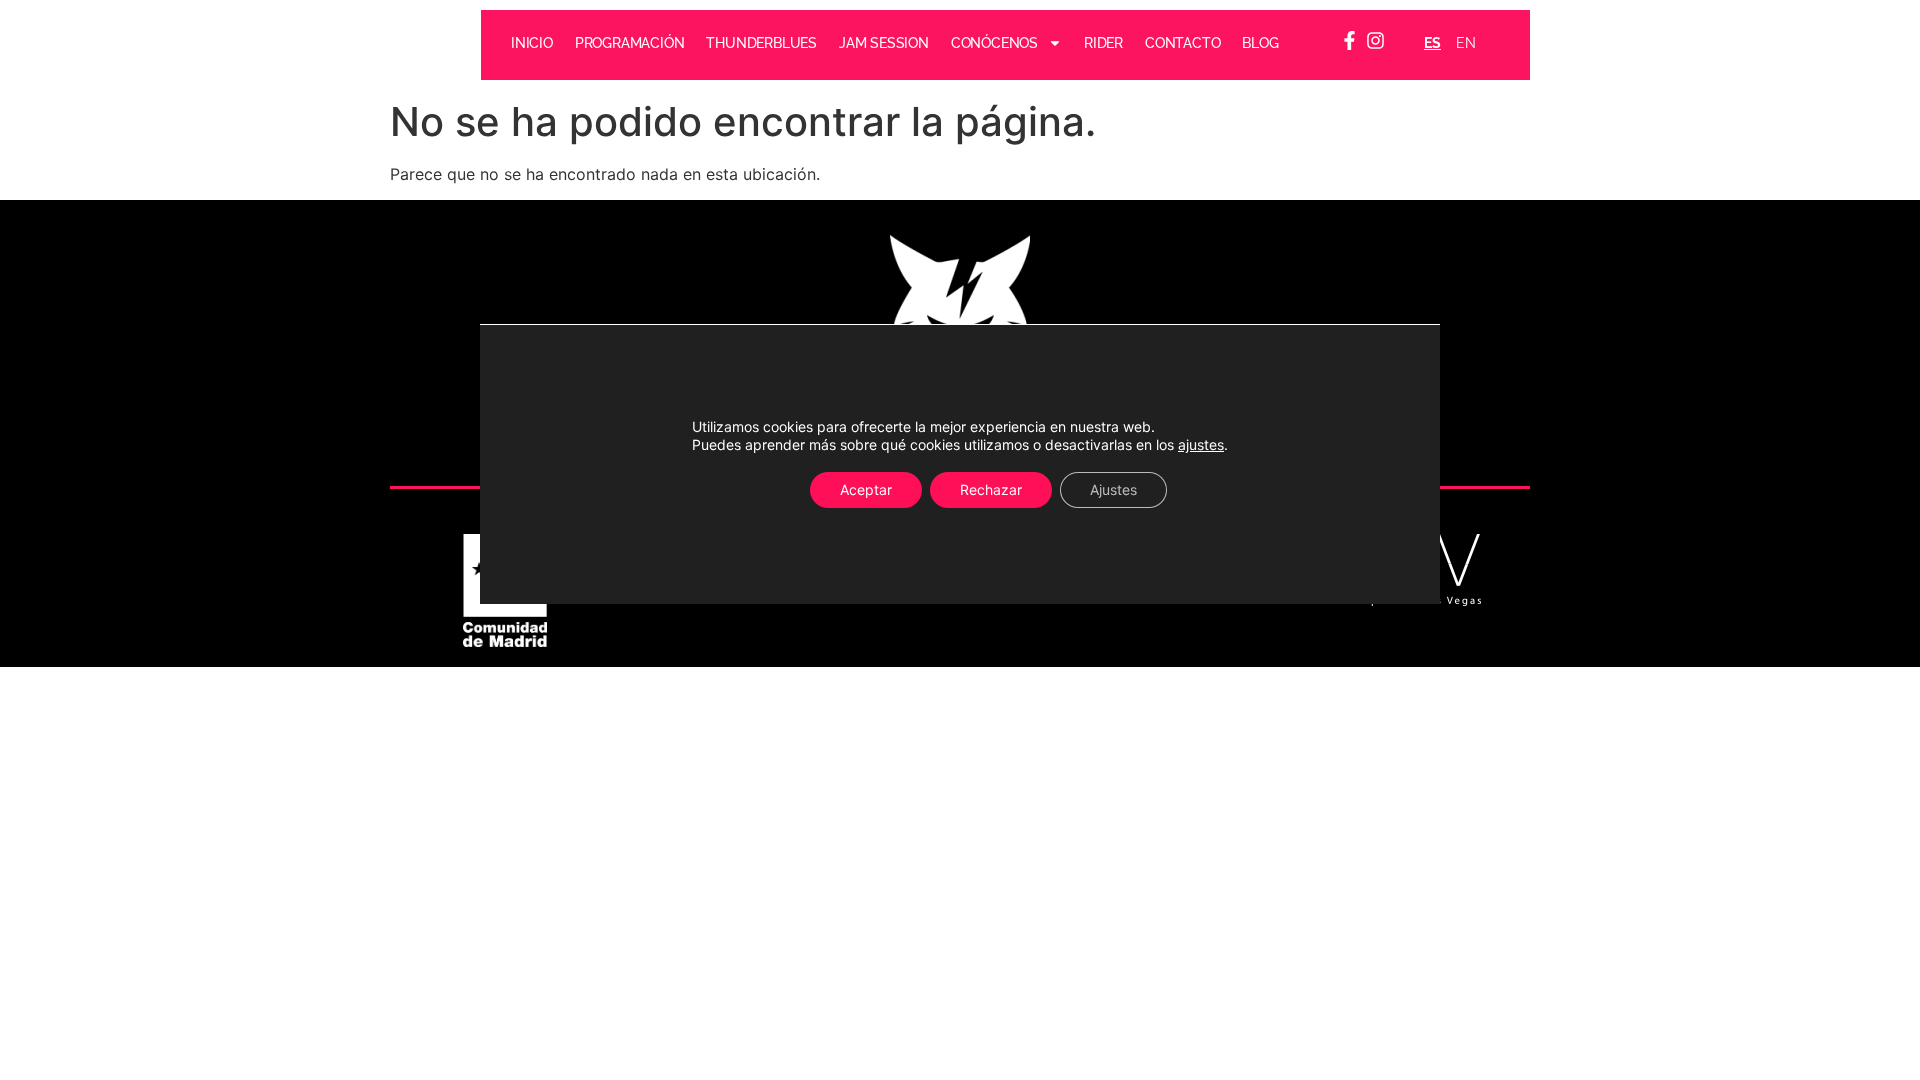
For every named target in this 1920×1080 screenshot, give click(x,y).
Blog (1261, 43)
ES (1432, 43)
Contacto (1182, 43)
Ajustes (1113, 489)
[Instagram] (1376, 40)
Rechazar (991, 489)
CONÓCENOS (994, 43)
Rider (1103, 43)
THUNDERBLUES (762, 43)
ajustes (1201, 444)
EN (1466, 43)
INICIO (532, 43)
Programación (630, 43)
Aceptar (866, 489)
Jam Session (884, 43)
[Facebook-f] (1349, 40)
